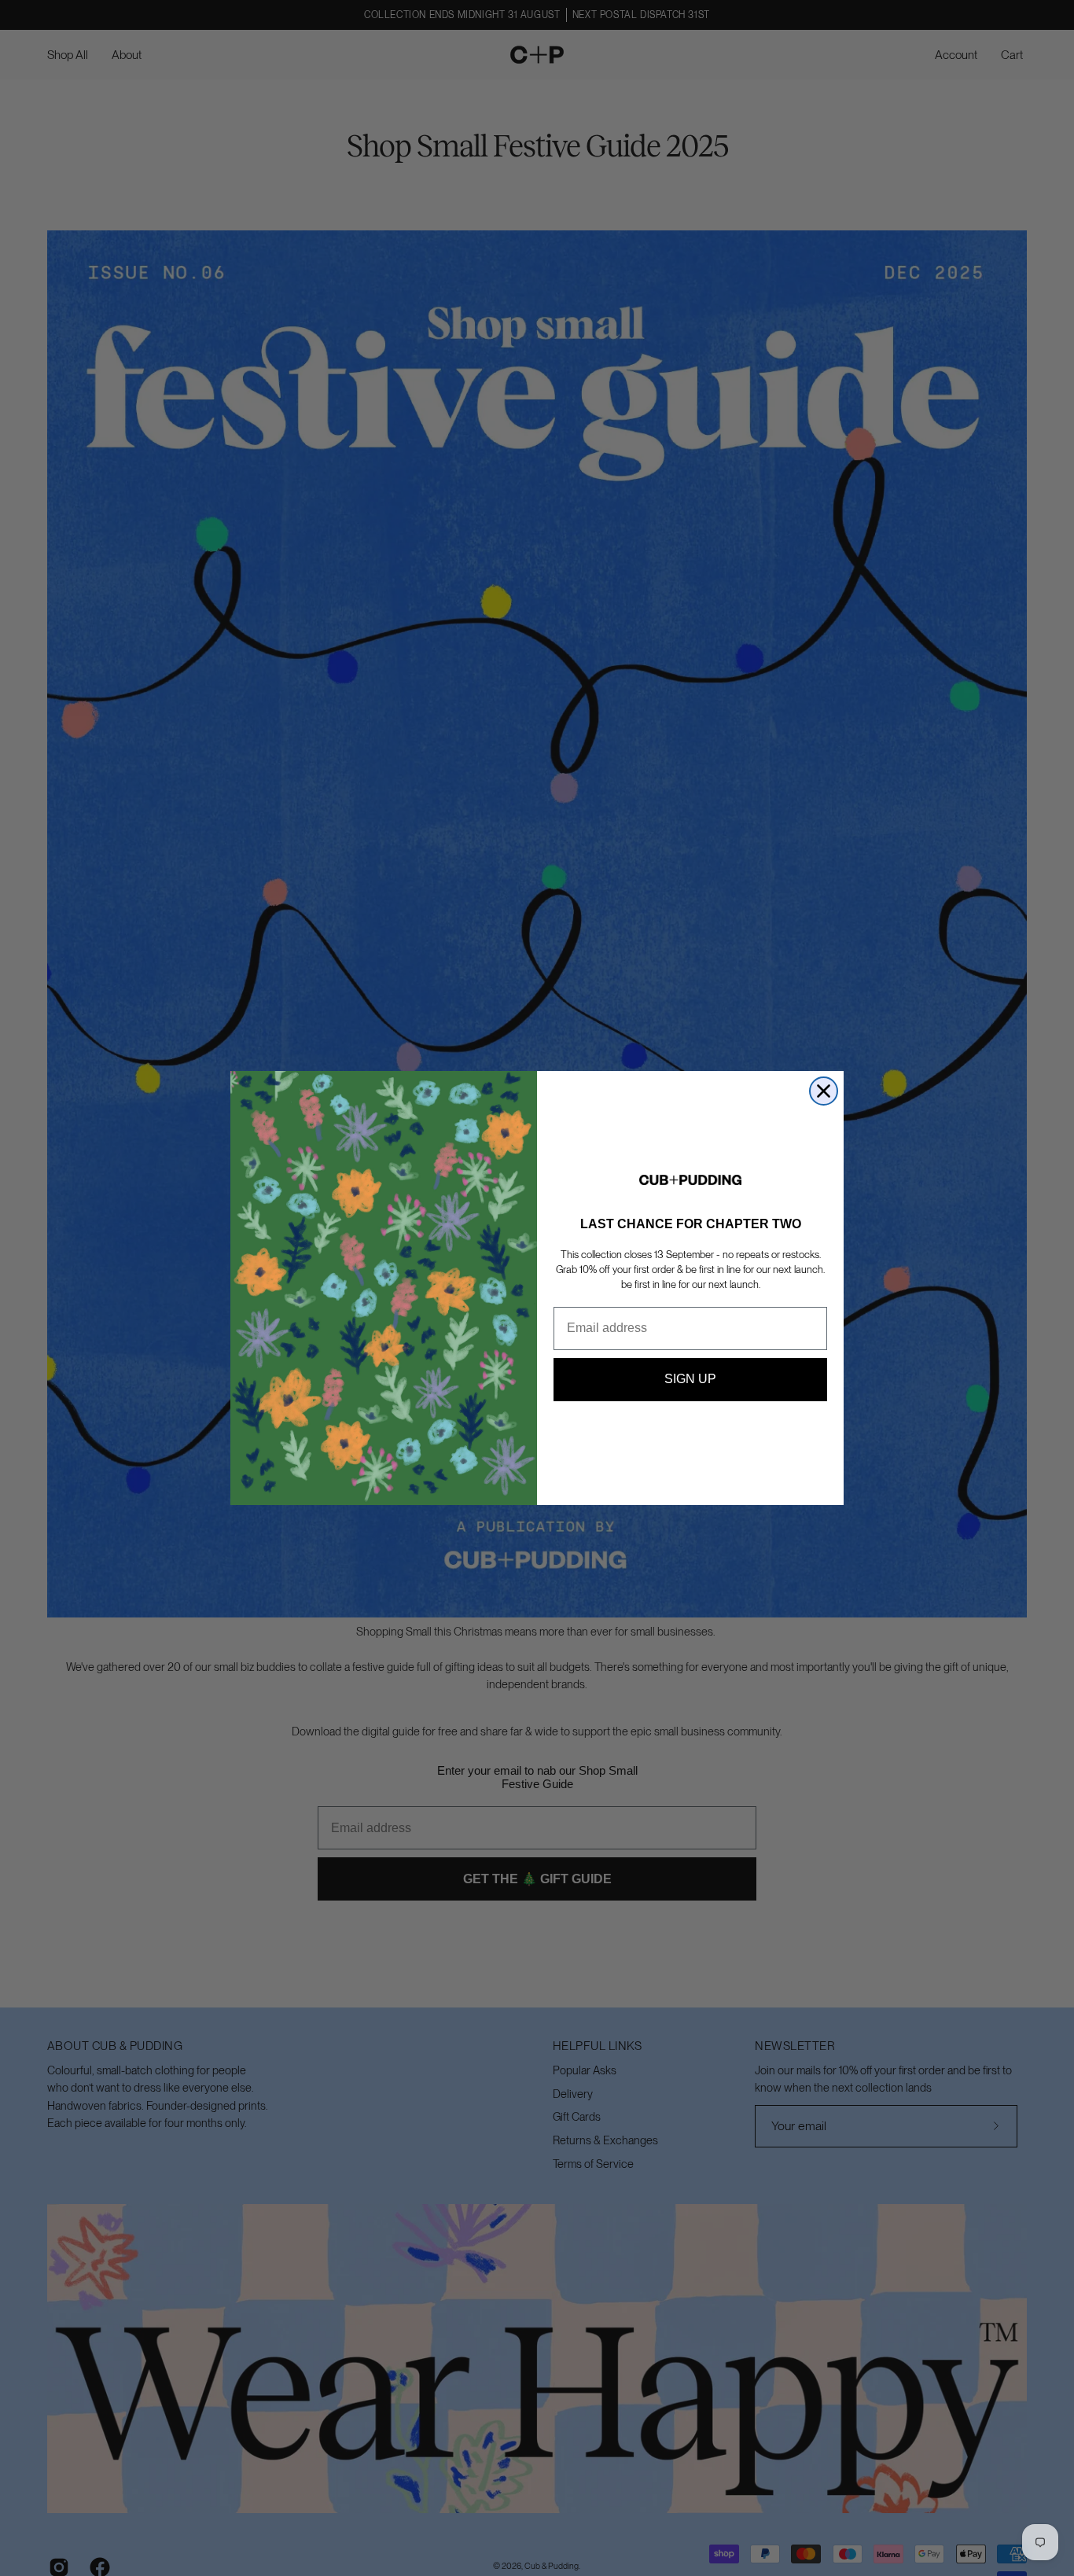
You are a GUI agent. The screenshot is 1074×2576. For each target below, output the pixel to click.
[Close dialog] (824, 1091)
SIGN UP (690, 1379)
